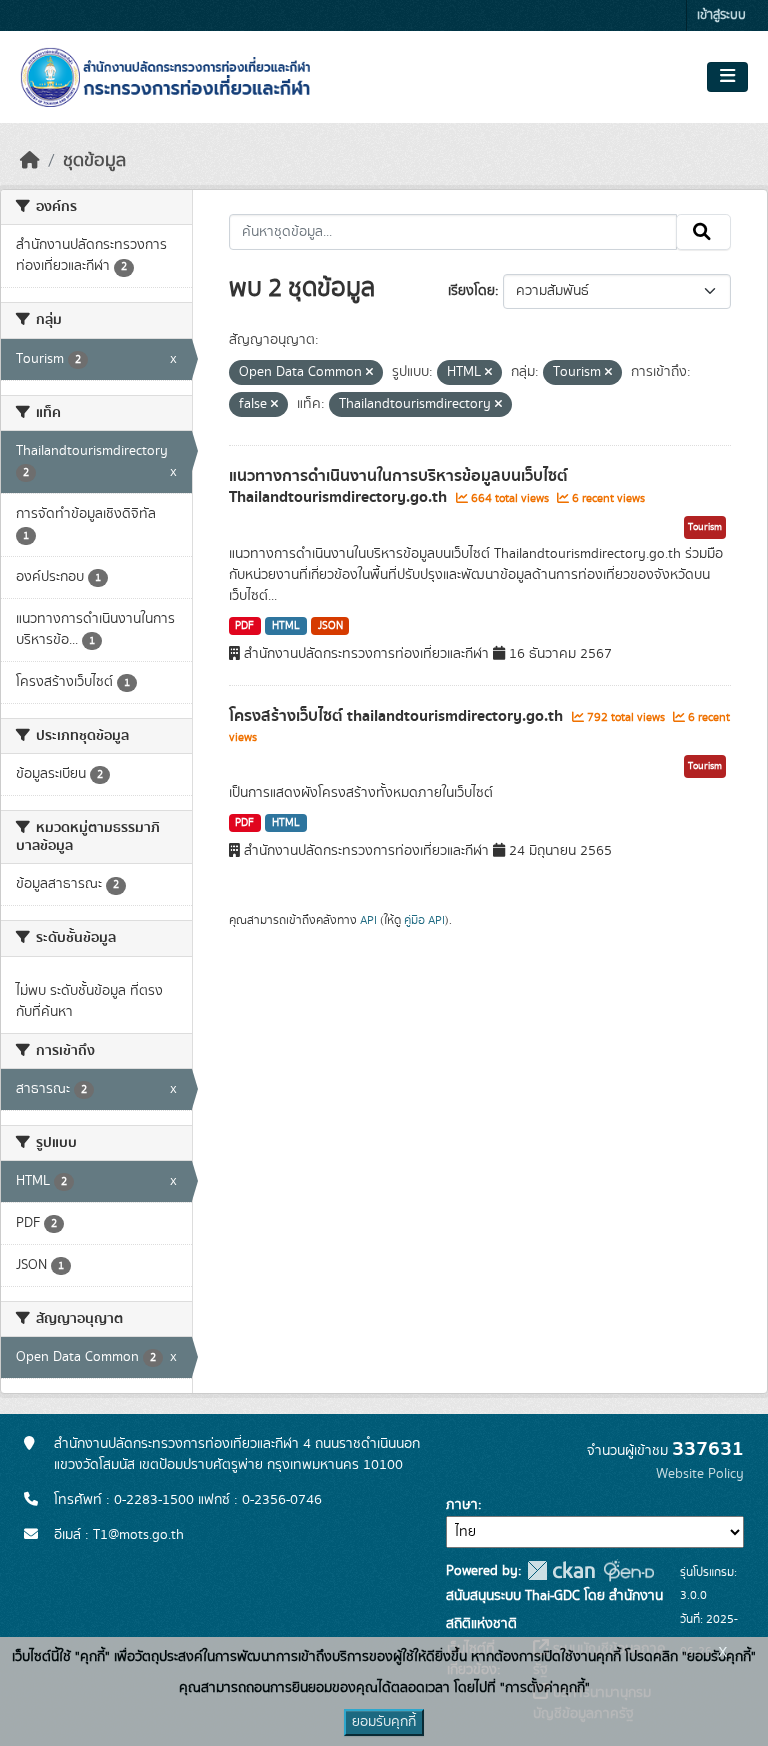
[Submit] (703, 232)
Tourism (705, 527)
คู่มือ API (424, 920)
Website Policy (700, 1474)
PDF (244, 626)
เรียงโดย (471, 291)
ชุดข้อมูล (94, 161)
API (368, 920)
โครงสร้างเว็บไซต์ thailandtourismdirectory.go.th (398, 716)
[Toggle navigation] (727, 77)
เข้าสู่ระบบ (721, 15)
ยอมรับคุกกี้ (384, 1722)
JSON (330, 626)
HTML (286, 626)
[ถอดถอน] (369, 373)
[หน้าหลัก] (30, 161)
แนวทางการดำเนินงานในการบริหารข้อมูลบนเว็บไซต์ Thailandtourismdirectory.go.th (398, 486)
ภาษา (462, 1505)
